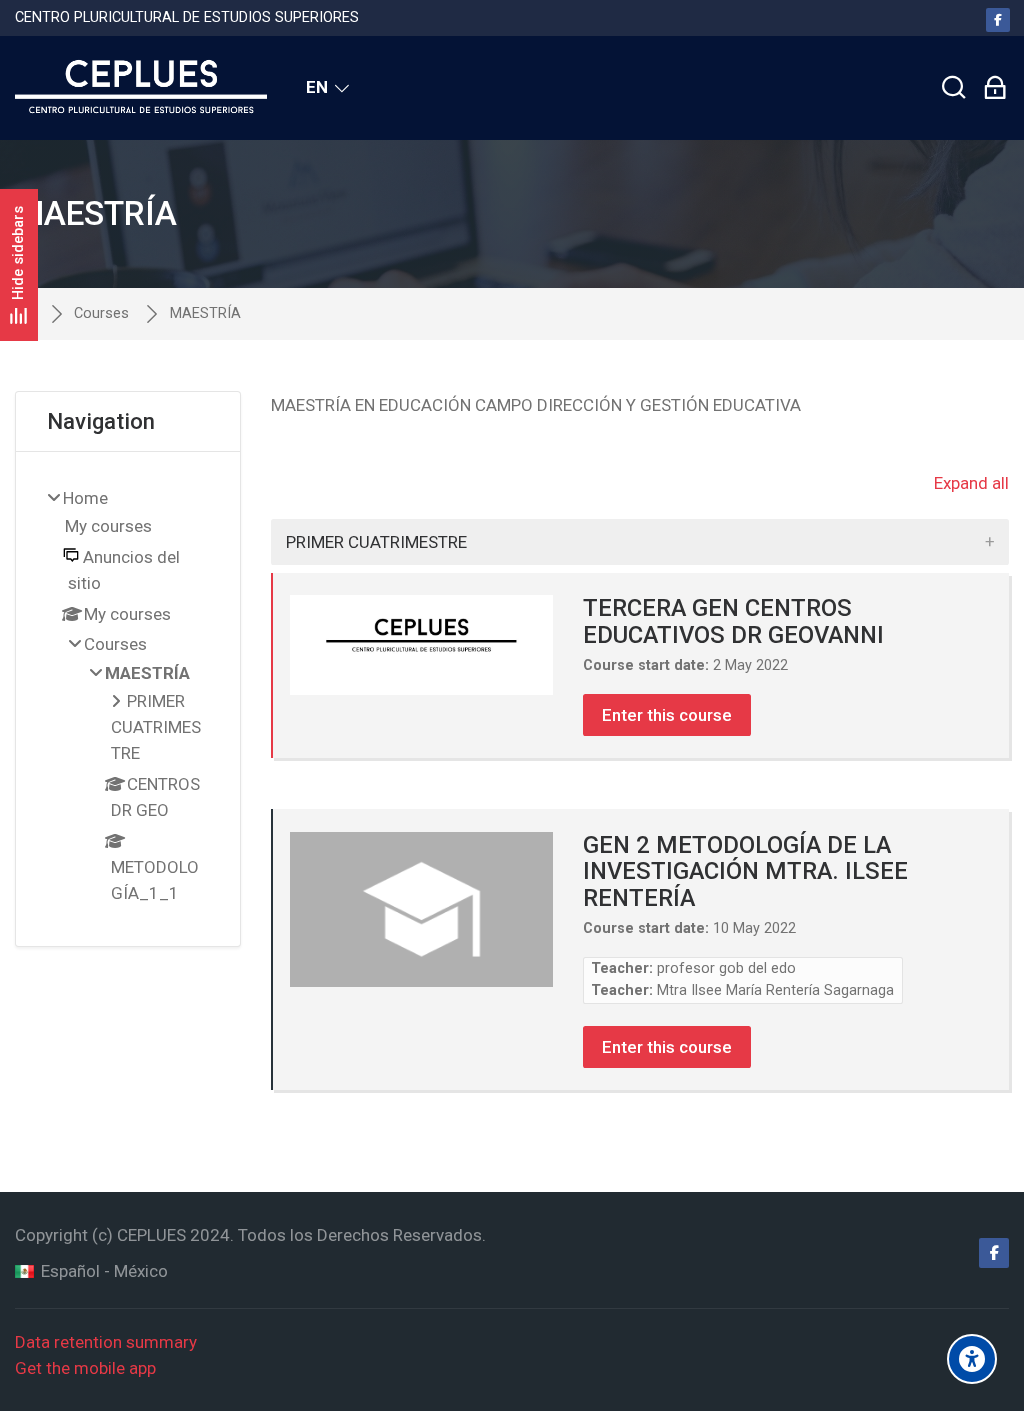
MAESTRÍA (205, 314)
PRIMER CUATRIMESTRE (376, 542)
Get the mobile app (85, 1368)
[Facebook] (998, 20)
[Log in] (995, 88)
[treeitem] (128, 699)
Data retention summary (106, 1342)
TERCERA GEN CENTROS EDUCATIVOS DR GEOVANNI (733, 621)
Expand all (971, 483)
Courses (101, 314)
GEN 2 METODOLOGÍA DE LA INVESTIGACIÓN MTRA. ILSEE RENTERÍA (745, 872)
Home (85, 498)
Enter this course (667, 715)
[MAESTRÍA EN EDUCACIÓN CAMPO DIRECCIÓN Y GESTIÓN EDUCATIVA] (141, 88)
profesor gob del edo (726, 968)
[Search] (954, 88)
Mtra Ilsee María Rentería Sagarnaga (775, 990)
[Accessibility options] (972, 1359)
